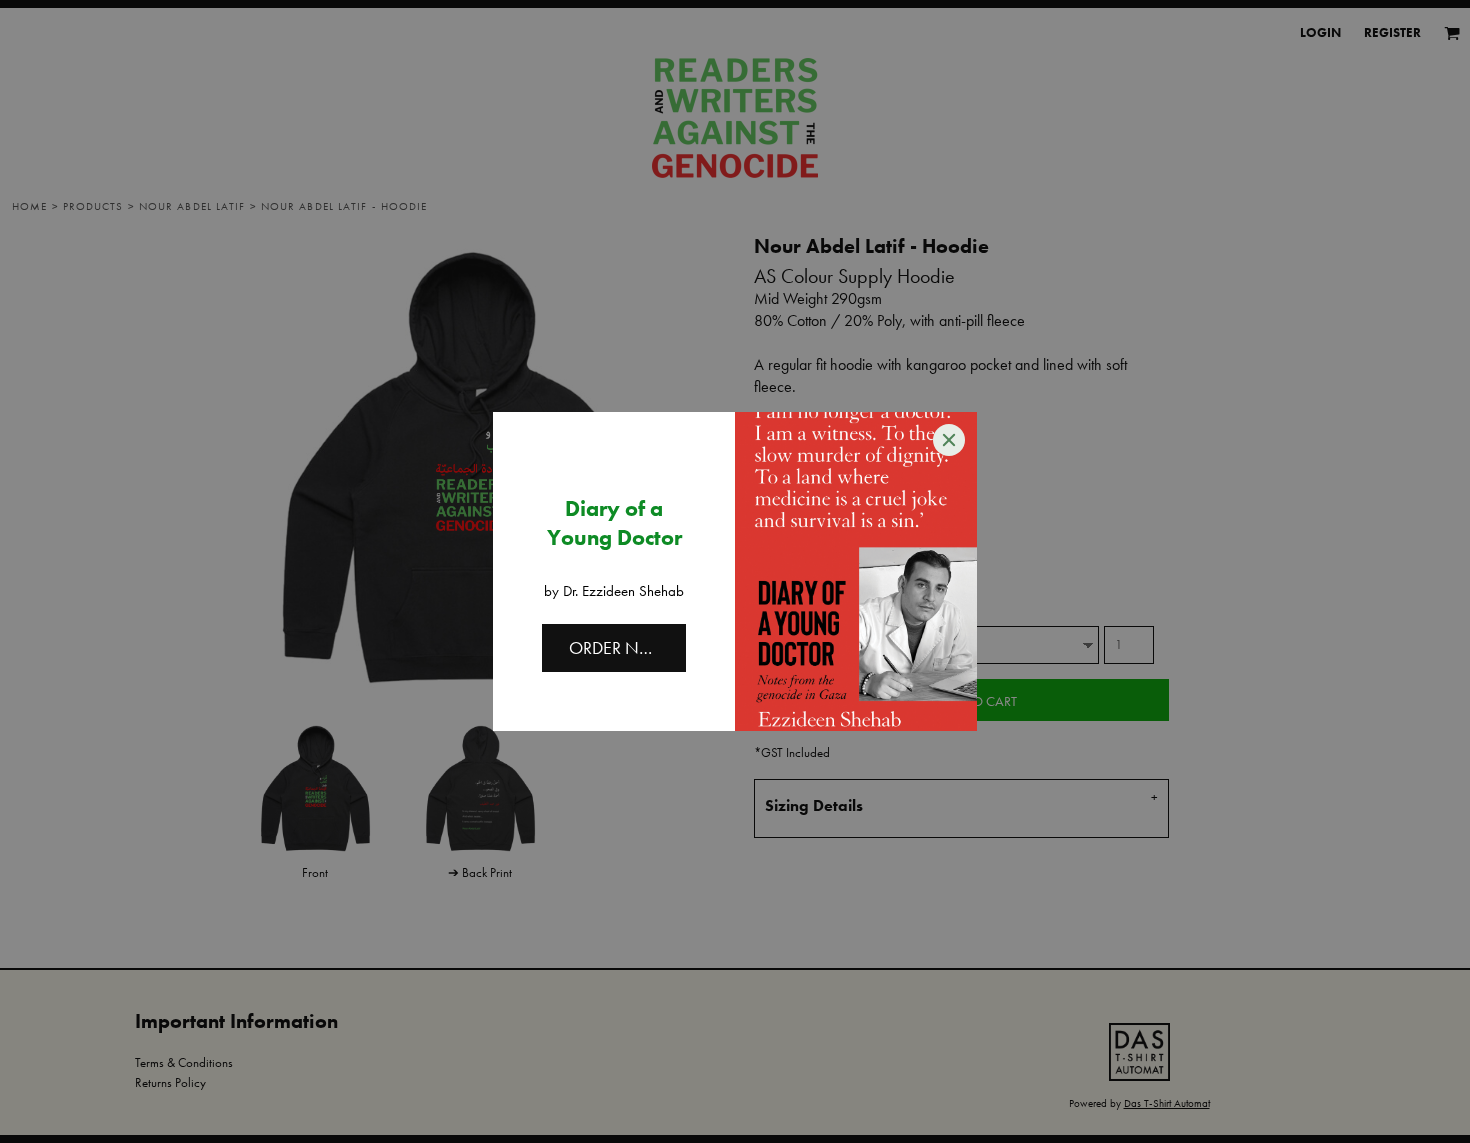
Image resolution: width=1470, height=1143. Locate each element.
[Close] (949, 440)
